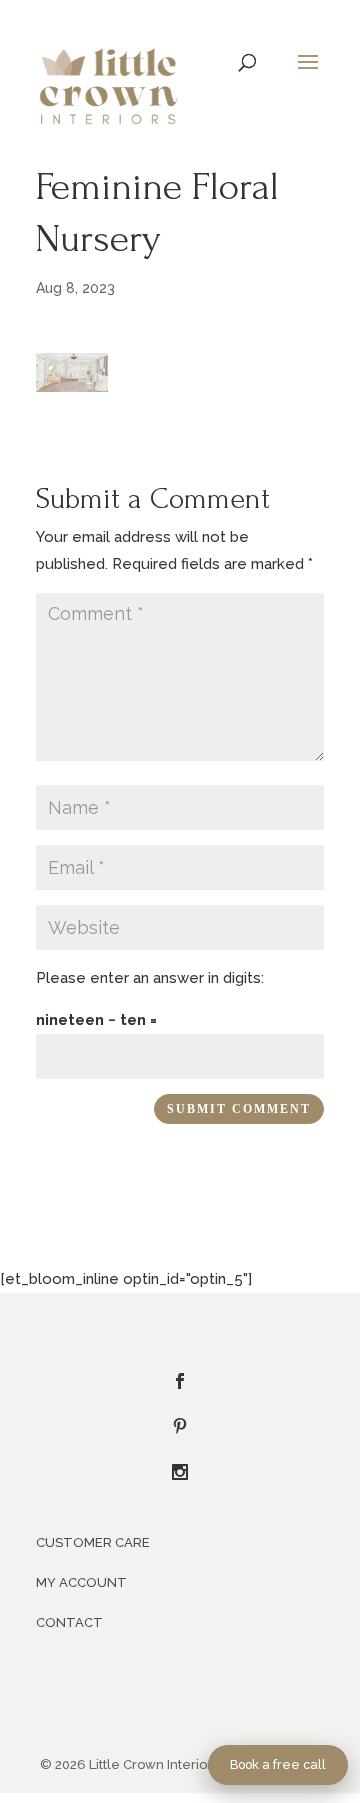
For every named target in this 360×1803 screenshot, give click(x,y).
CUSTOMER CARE (93, 1542)
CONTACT (69, 1622)
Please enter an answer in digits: (150, 978)
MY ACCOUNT (81, 1582)
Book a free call (278, 1764)
